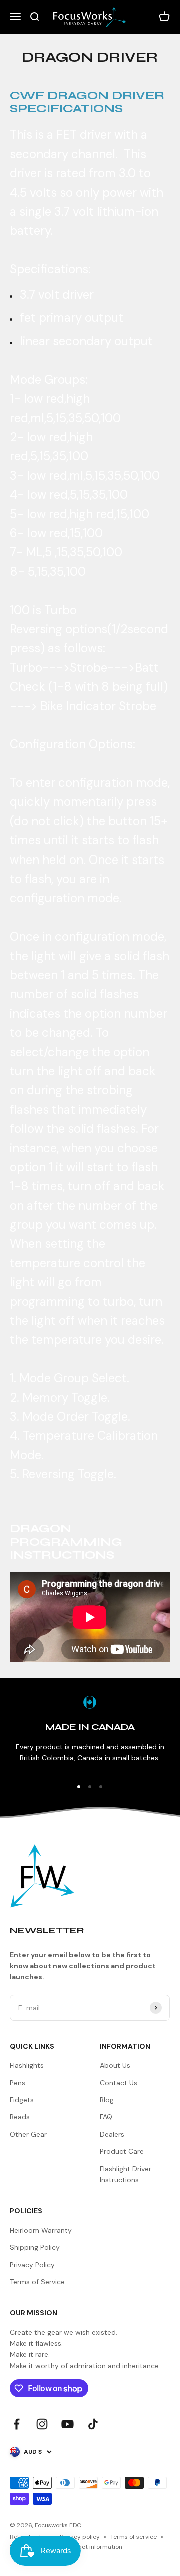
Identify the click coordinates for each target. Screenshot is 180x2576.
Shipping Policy (35, 2247)
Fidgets (22, 2100)
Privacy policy (80, 2537)
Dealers (112, 2134)
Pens (18, 2083)
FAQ (106, 2117)
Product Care (122, 2151)
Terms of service (134, 2537)
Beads (20, 2117)
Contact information (93, 2547)
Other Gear (28, 2134)
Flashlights (27, 2065)
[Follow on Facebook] (17, 2424)
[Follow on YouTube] (68, 2424)
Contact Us (119, 2083)
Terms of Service (37, 2282)
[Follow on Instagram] (42, 2424)
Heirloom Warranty (41, 2230)
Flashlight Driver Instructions (126, 2174)
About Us (115, 2065)
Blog (107, 2100)
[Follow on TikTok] (93, 2424)
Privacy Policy (32, 2265)
